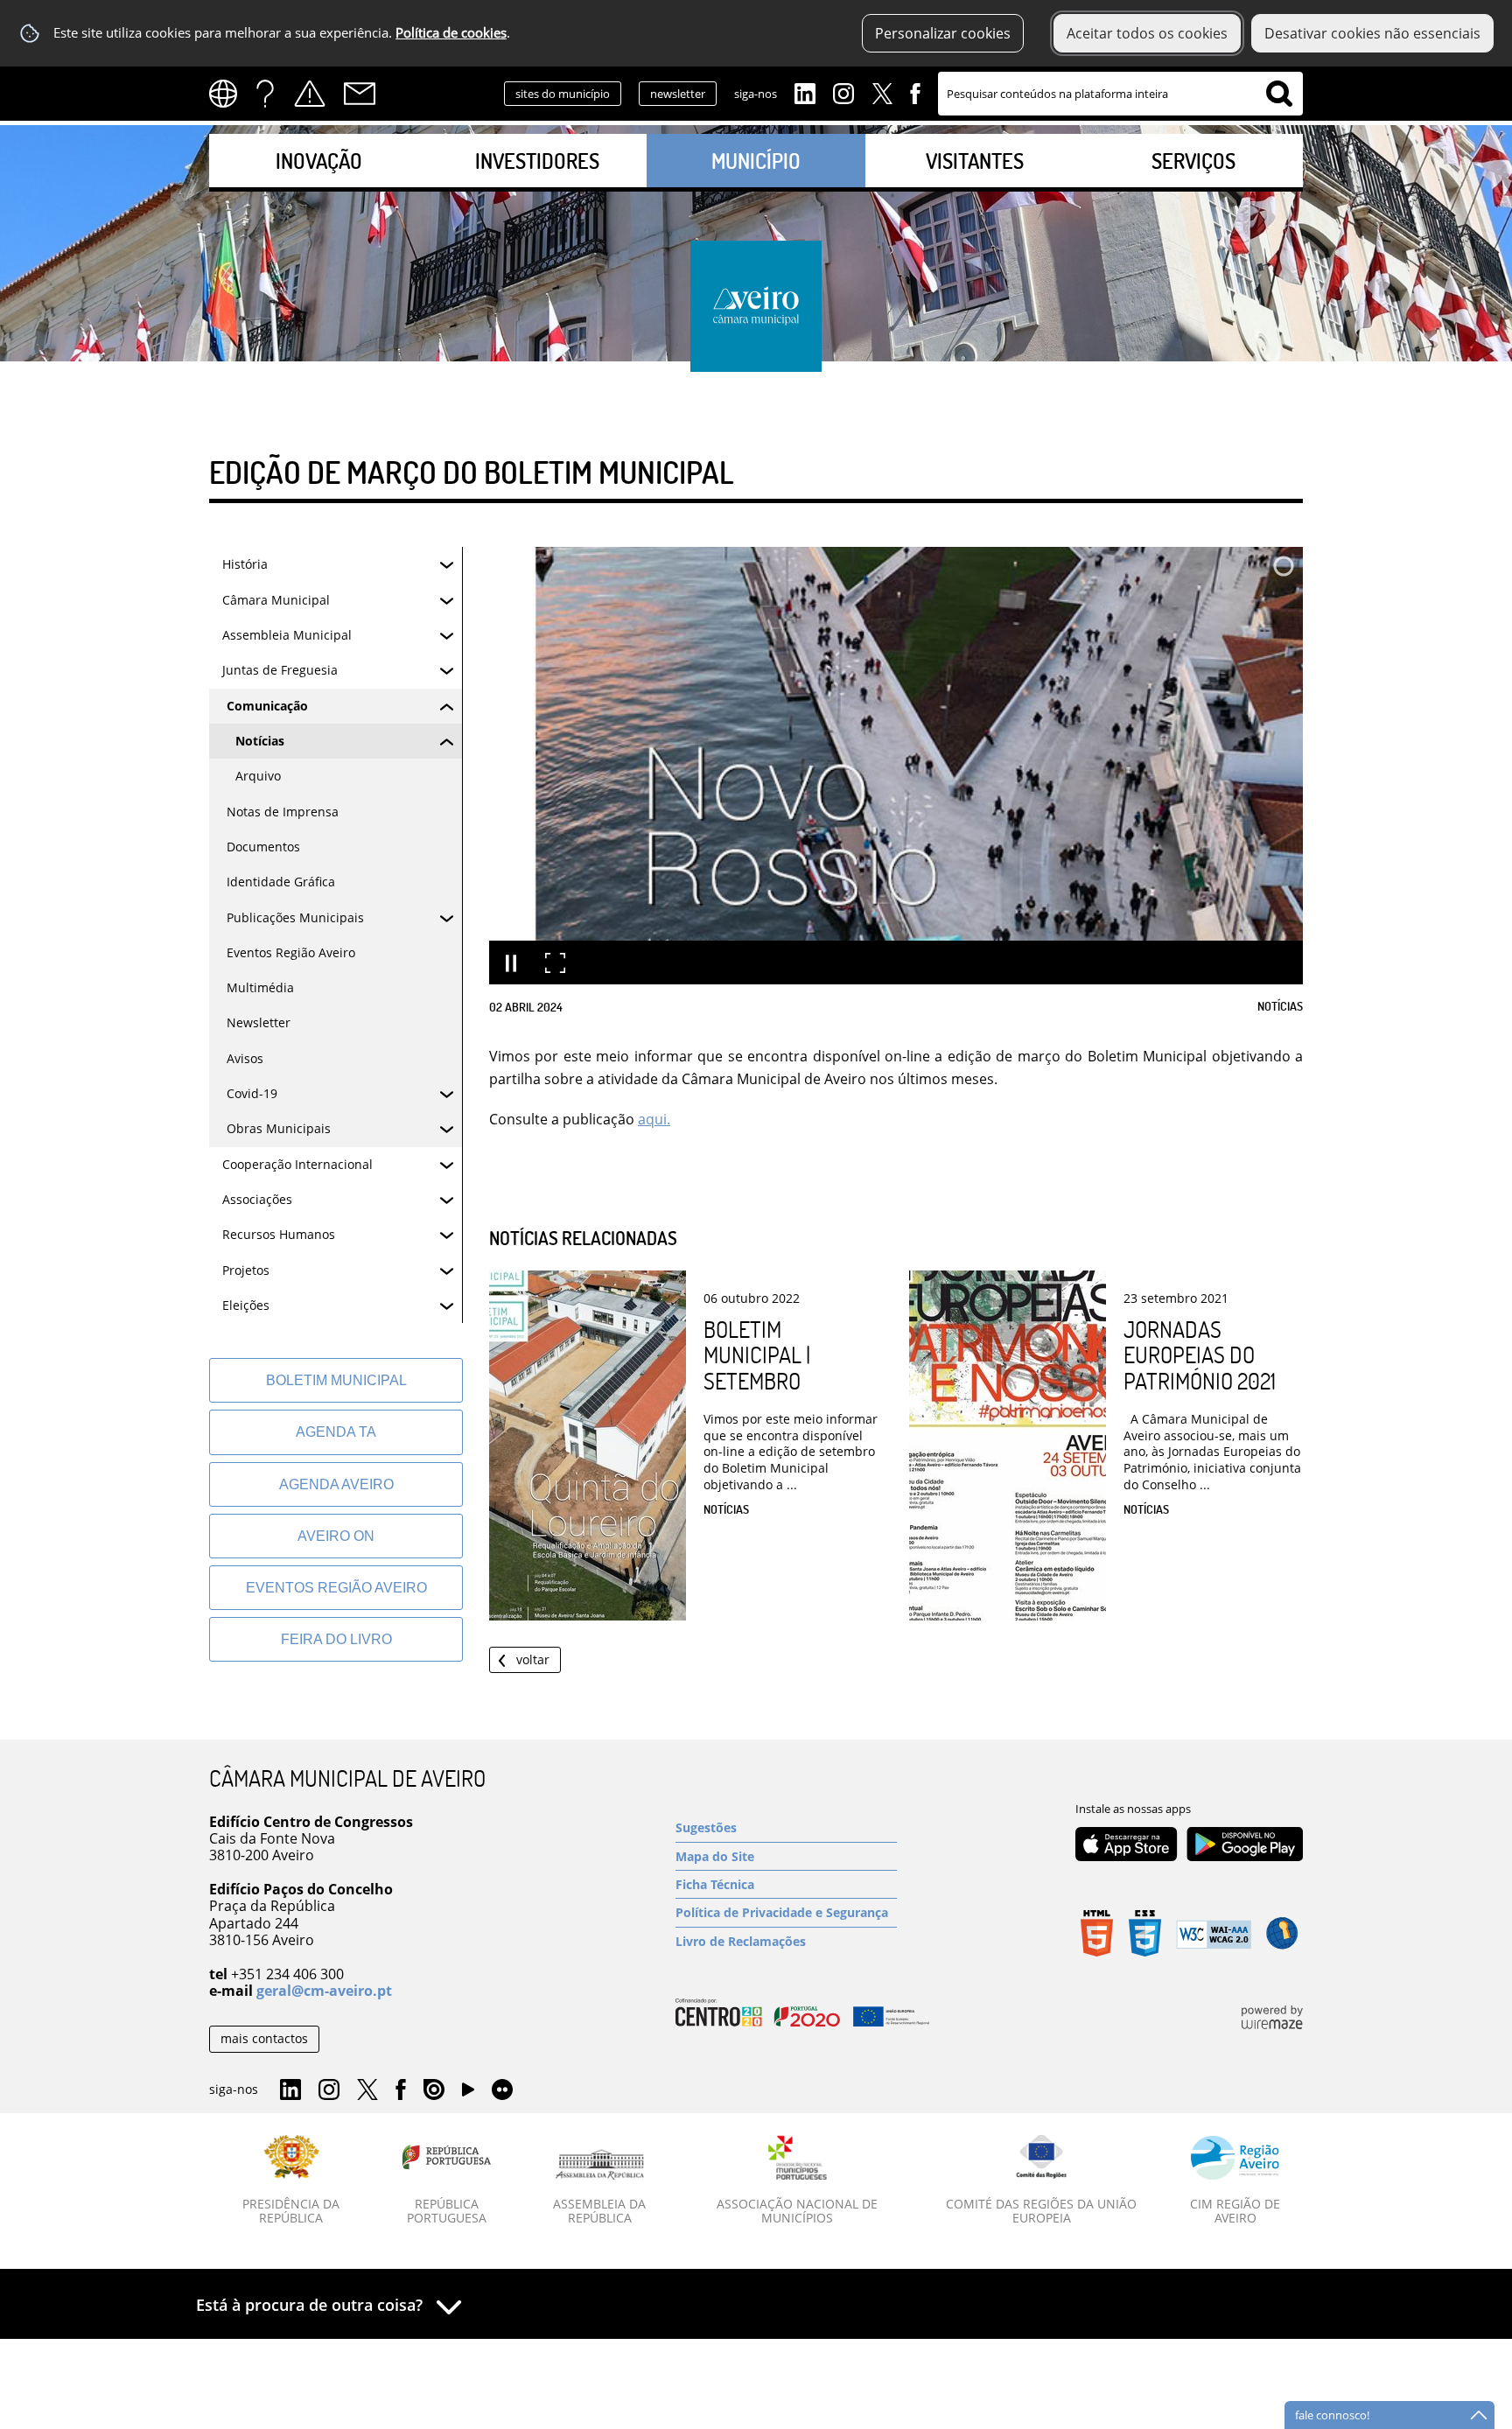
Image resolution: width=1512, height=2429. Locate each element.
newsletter (678, 94)
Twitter (882, 92)
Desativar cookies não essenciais (1372, 33)
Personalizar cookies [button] (943, 33)
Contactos (360, 94)
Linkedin (805, 92)
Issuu (434, 2090)
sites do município (563, 94)
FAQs (265, 94)
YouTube (468, 2094)
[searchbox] (1120, 94)
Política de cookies (451, 33)
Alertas (310, 94)
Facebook (915, 92)
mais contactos (264, 2038)
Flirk (502, 2090)
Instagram (843, 92)
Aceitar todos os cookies (1147, 33)
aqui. (654, 1119)
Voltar (533, 1659)
